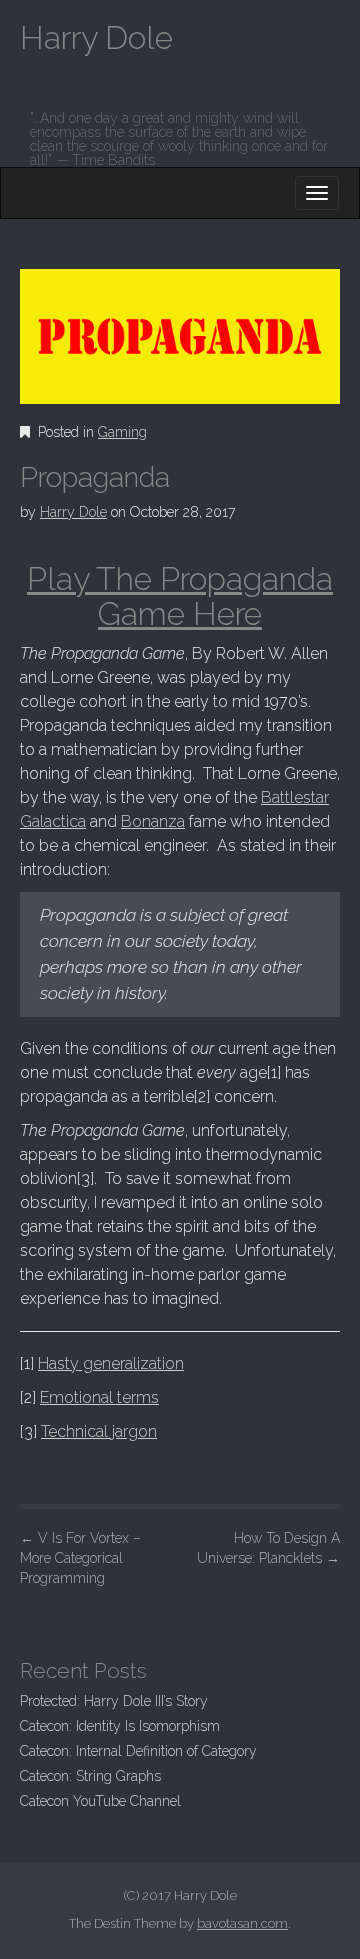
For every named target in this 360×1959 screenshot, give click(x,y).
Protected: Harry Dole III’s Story (114, 1701)
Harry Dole (73, 512)
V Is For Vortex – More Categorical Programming (80, 1558)
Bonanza (153, 821)
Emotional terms (99, 1397)
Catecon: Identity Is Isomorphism (120, 1726)
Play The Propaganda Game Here (180, 596)
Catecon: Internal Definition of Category (138, 1751)
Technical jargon (99, 1431)
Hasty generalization (111, 1363)
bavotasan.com (242, 1923)
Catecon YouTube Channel (100, 1801)
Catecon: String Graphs (90, 1776)
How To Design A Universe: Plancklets (268, 1548)
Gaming (122, 432)
